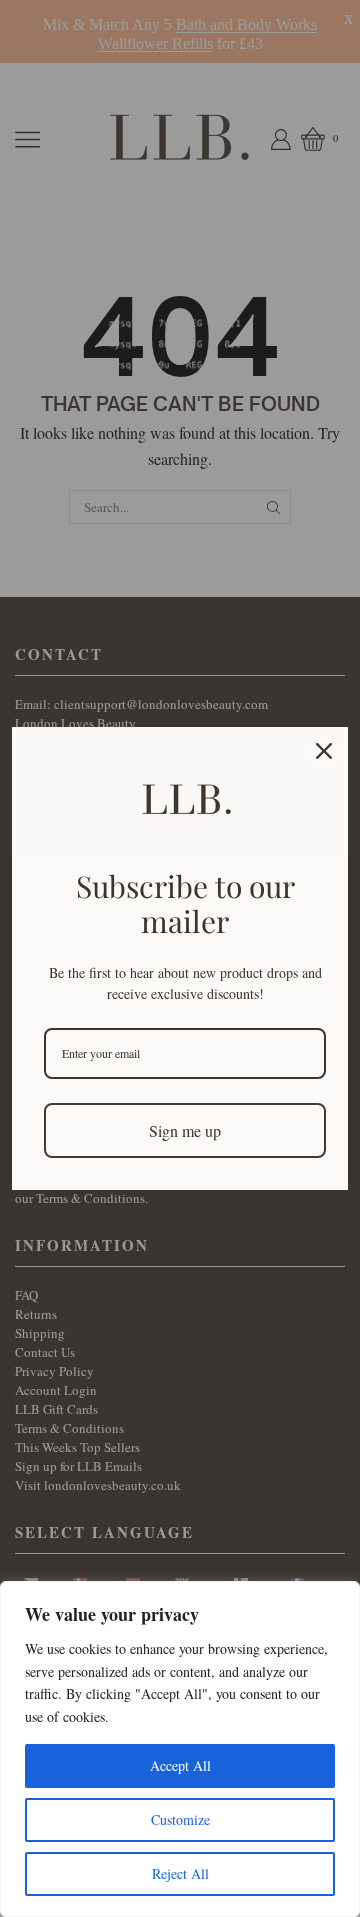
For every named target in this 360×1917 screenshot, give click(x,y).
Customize (180, 1819)
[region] (180, 1749)
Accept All (180, 1765)
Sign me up (185, 1130)
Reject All (180, 1873)
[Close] (324, 751)
